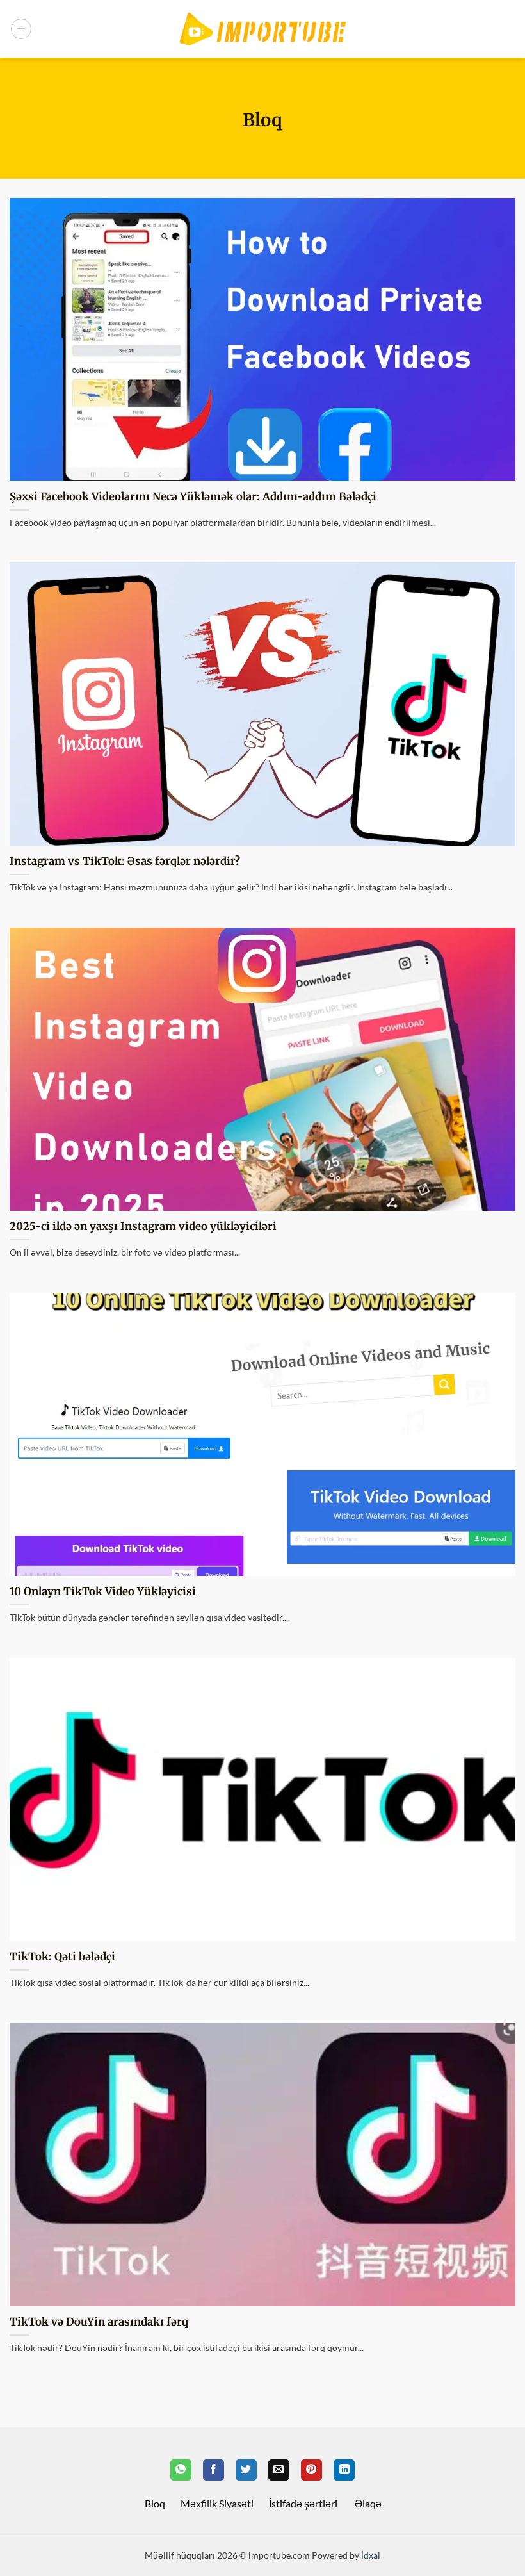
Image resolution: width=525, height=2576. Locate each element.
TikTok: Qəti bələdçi (62, 1957)
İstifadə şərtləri (303, 2503)
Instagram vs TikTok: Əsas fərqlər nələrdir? (125, 861)
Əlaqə (368, 2503)
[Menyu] (21, 29)
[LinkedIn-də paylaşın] (344, 2470)
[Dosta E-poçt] (279, 2470)
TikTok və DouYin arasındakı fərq (99, 2322)
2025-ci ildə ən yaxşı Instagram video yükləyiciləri (143, 1226)
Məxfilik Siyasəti (217, 2503)
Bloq (155, 2503)
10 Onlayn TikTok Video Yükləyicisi (103, 1592)
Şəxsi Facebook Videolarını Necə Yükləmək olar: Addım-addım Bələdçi (193, 497)
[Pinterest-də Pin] (311, 2470)
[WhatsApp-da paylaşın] (181, 2470)
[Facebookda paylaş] (214, 2470)
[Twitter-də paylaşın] (246, 2470)
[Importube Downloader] (262, 29)
